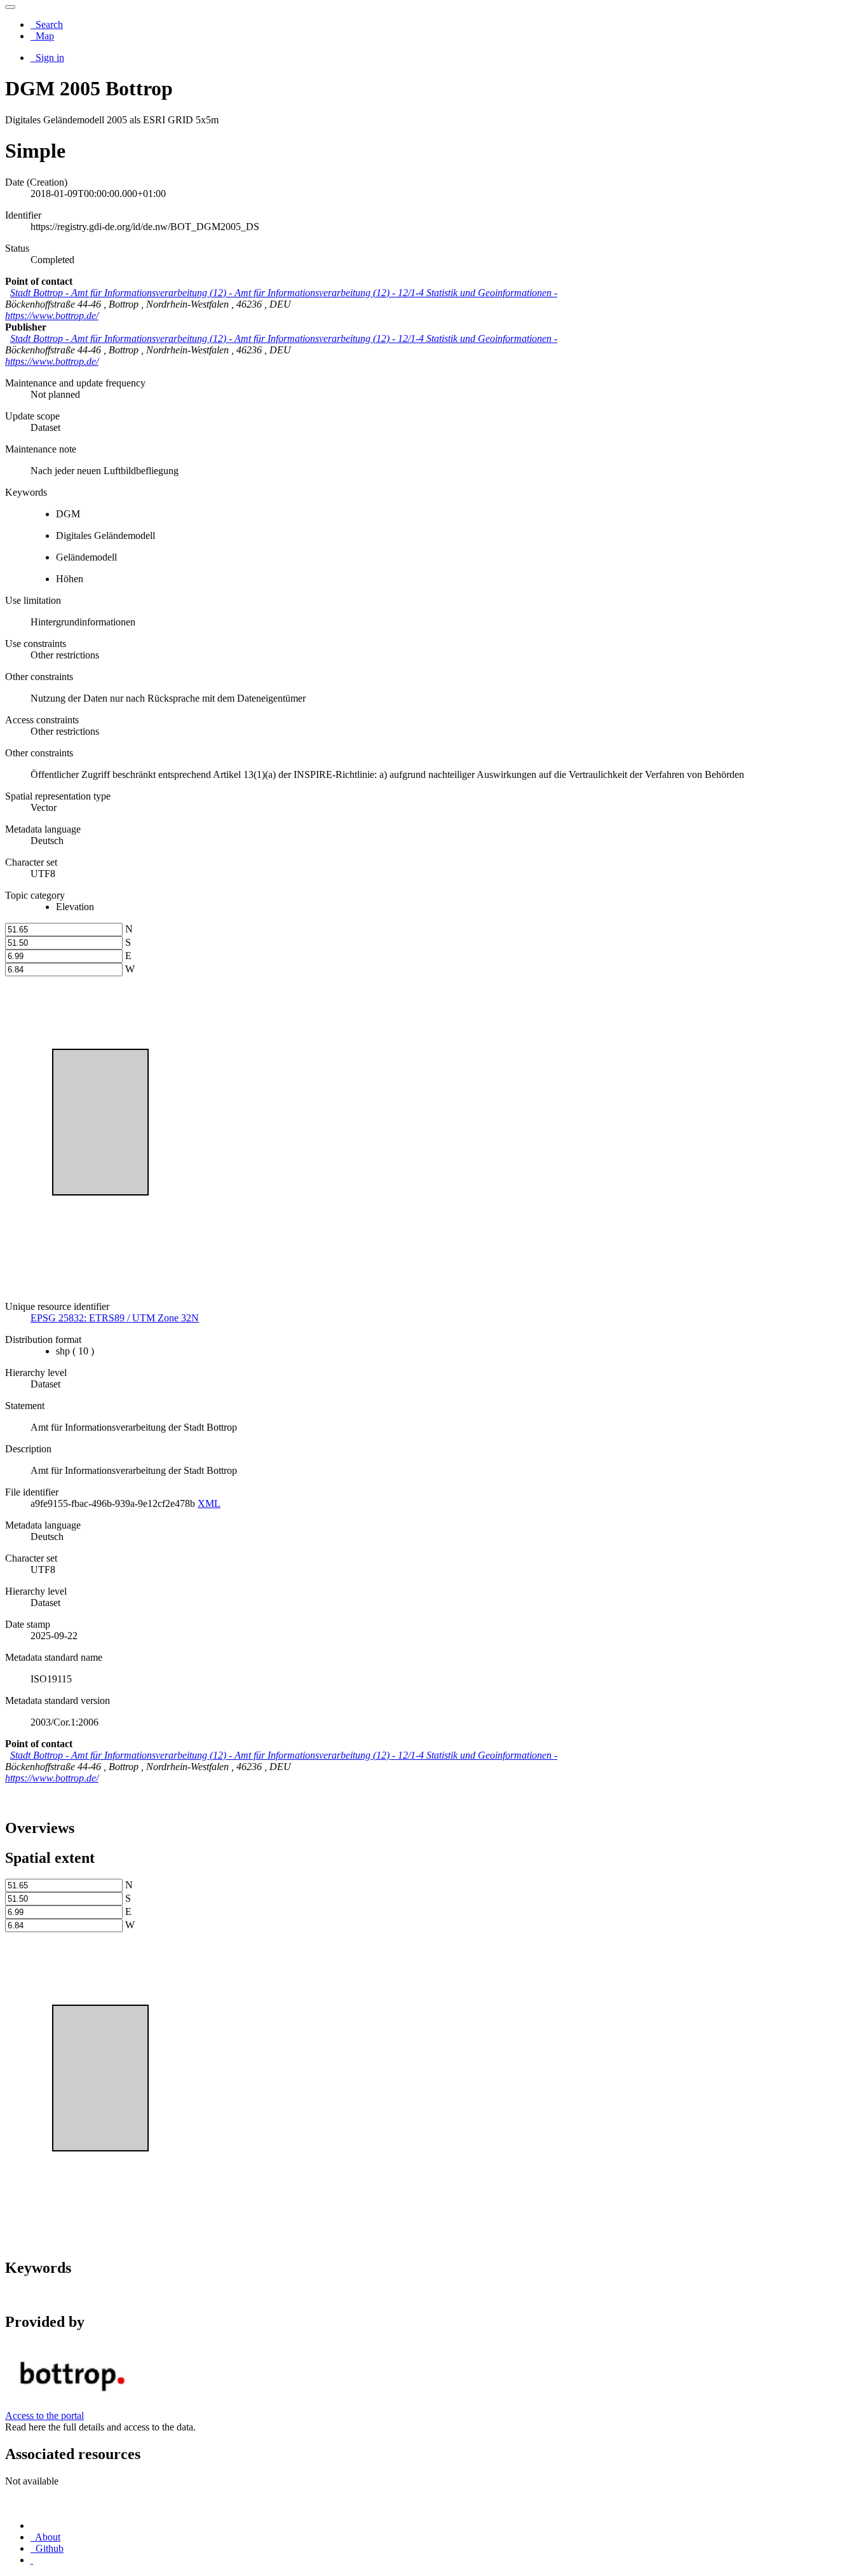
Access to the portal (44, 2416)
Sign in (49, 58)
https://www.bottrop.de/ (52, 316)
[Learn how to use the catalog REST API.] (32, 2560)
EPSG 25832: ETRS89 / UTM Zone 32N (115, 1318)
